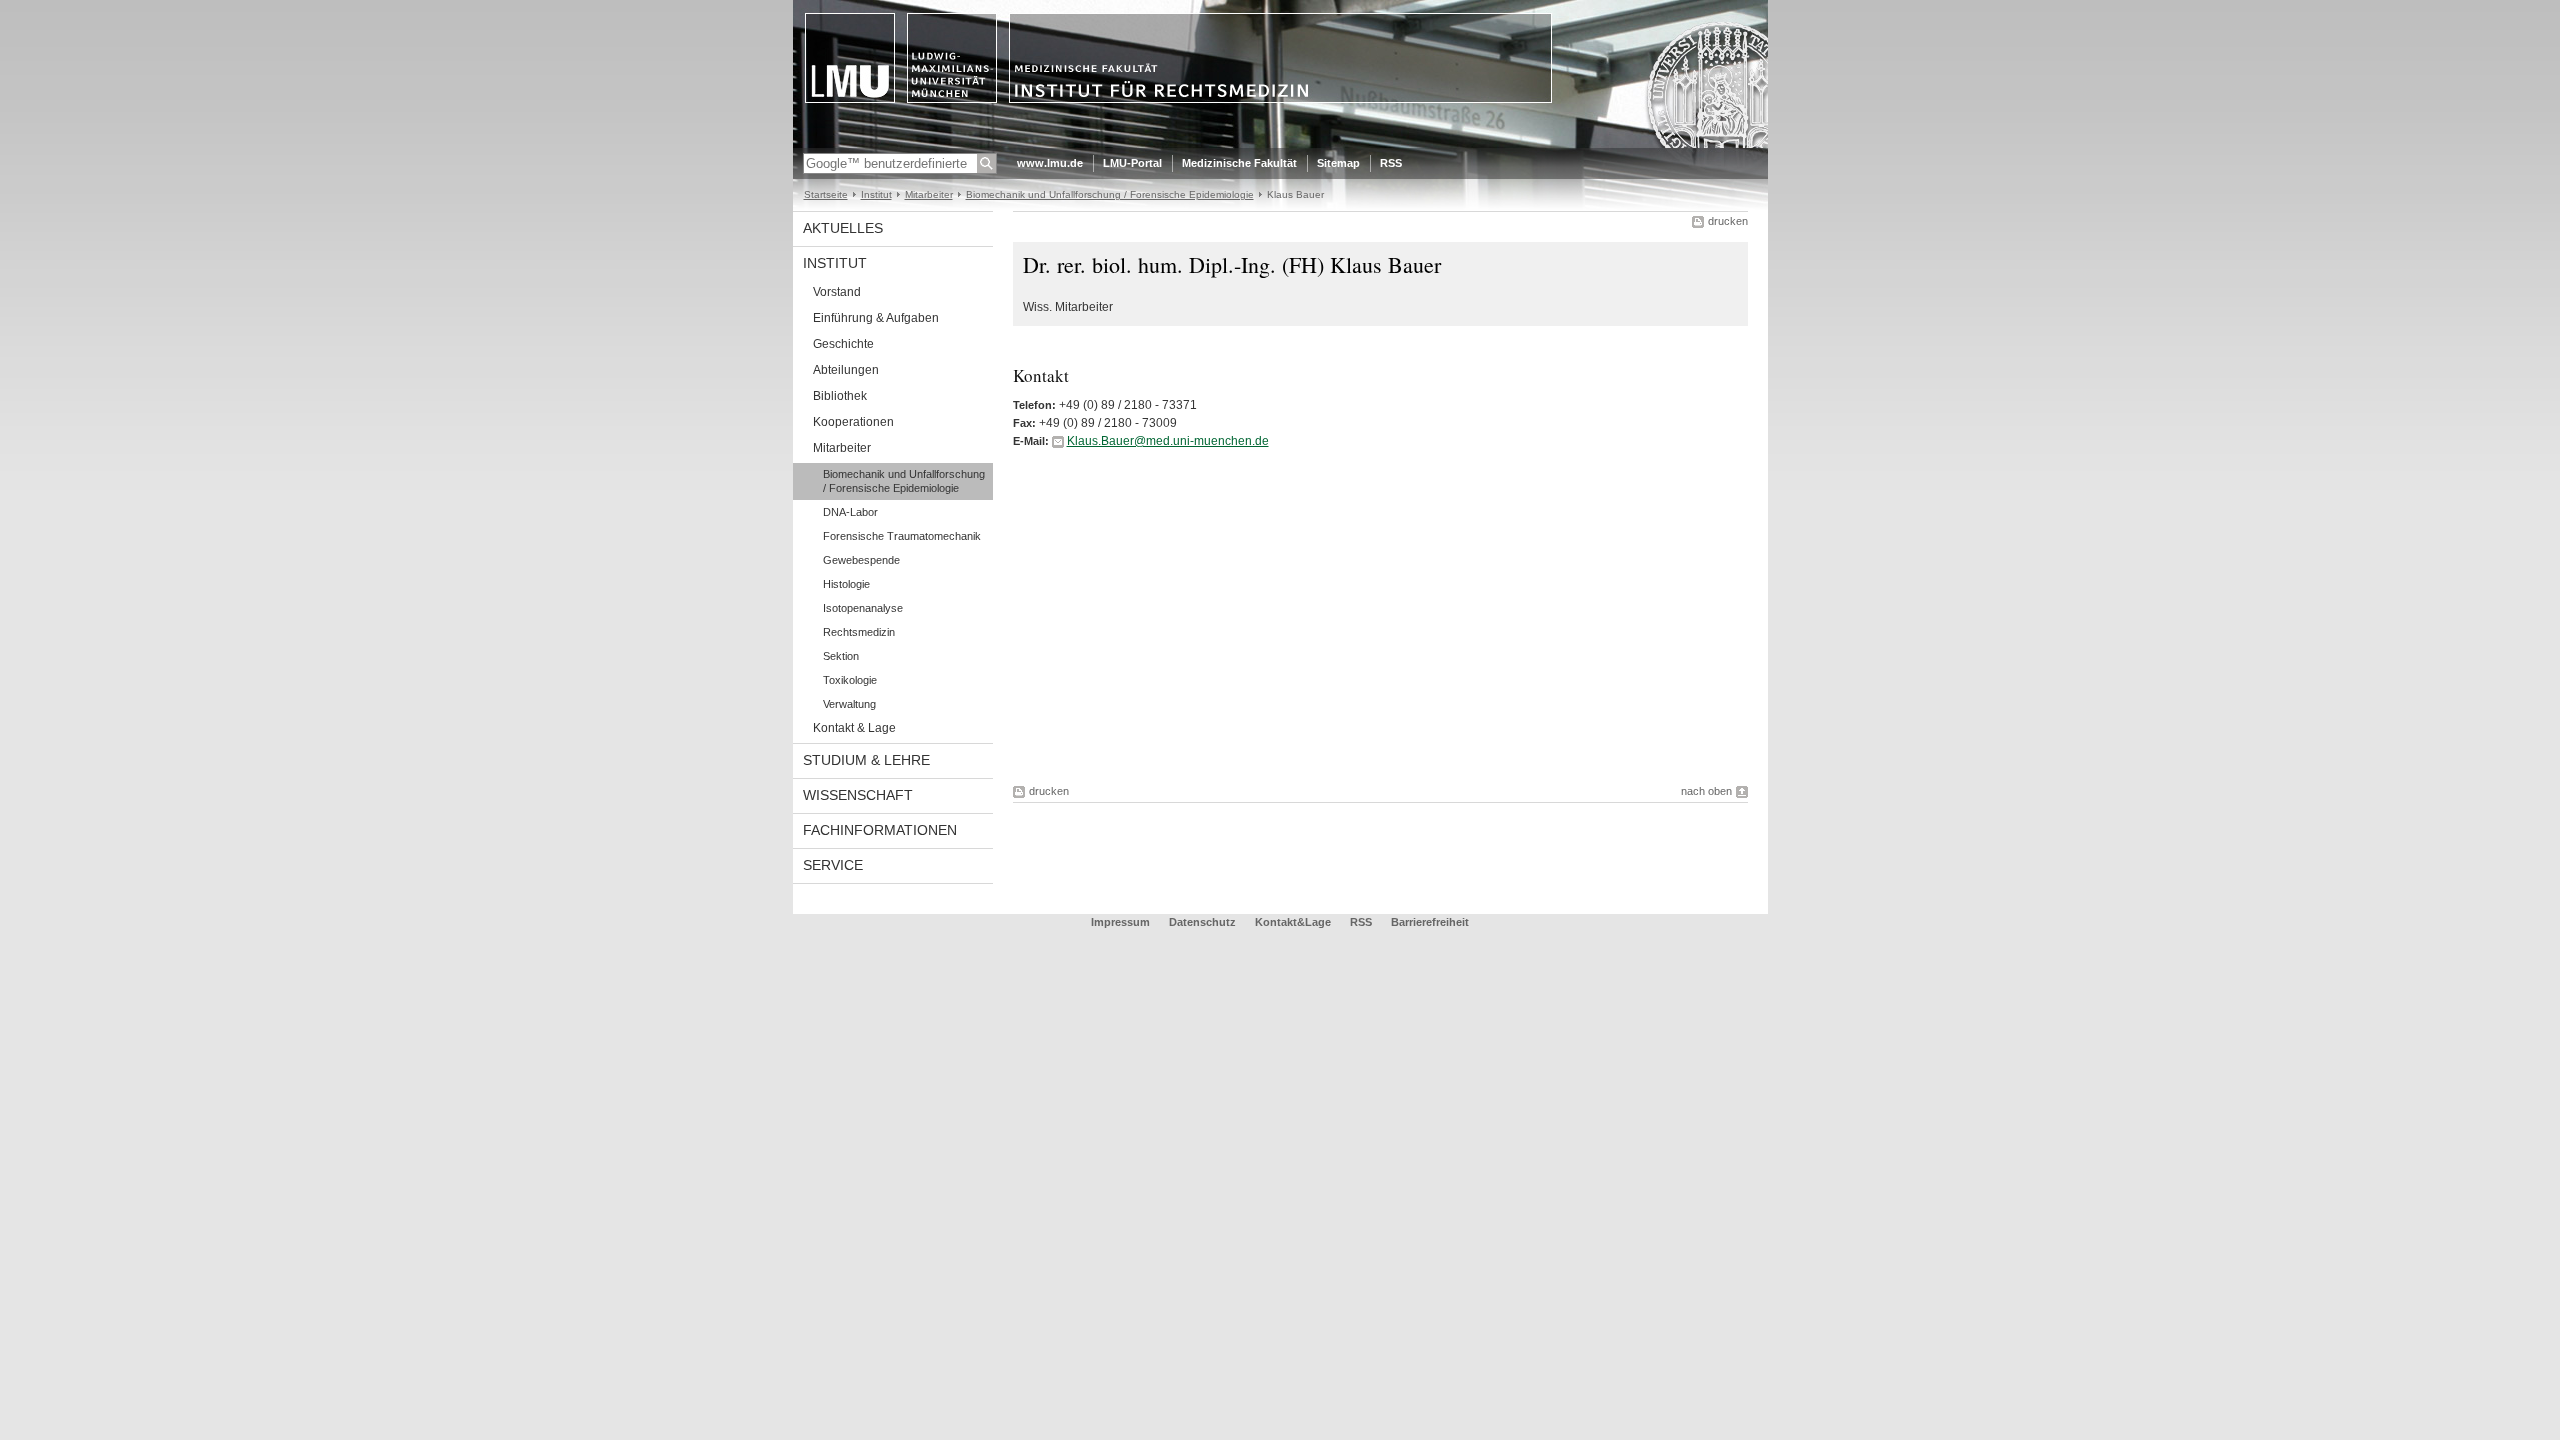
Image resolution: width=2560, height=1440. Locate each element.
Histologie (846, 584)
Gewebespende (861, 560)
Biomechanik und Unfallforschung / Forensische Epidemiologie (1110, 194)
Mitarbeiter (929, 194)
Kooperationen (853, 422)
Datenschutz (1202, 922)
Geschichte (843, 344)
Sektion (841, 656)
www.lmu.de (1050, 163)
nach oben (1706, 791)
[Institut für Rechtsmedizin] (1280, 144)
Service (833, 865)
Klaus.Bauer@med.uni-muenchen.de (1168, 441)
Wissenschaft (858, 795)
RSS (1391, 163)
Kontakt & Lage (854, 728)
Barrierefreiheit (1430, 922)
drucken (1728, 221)
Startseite (826, 194)
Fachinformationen (880, 830)
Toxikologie (850, 680)
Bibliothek (840, 396)
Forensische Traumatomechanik (902, 536)
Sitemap (1338, 163)
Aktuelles (843, 228)
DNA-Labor (850, 512)
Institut (876, 194)
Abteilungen (846, 370)
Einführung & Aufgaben (876, 318)
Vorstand (837, 292)
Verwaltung (849, 704)
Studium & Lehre (866, 760)
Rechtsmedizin (859, 632)
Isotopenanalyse (863, 608)
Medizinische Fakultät (1239, 163)
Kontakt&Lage (1293, 922)
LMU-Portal (1132, 163)
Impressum (1120, 922)
